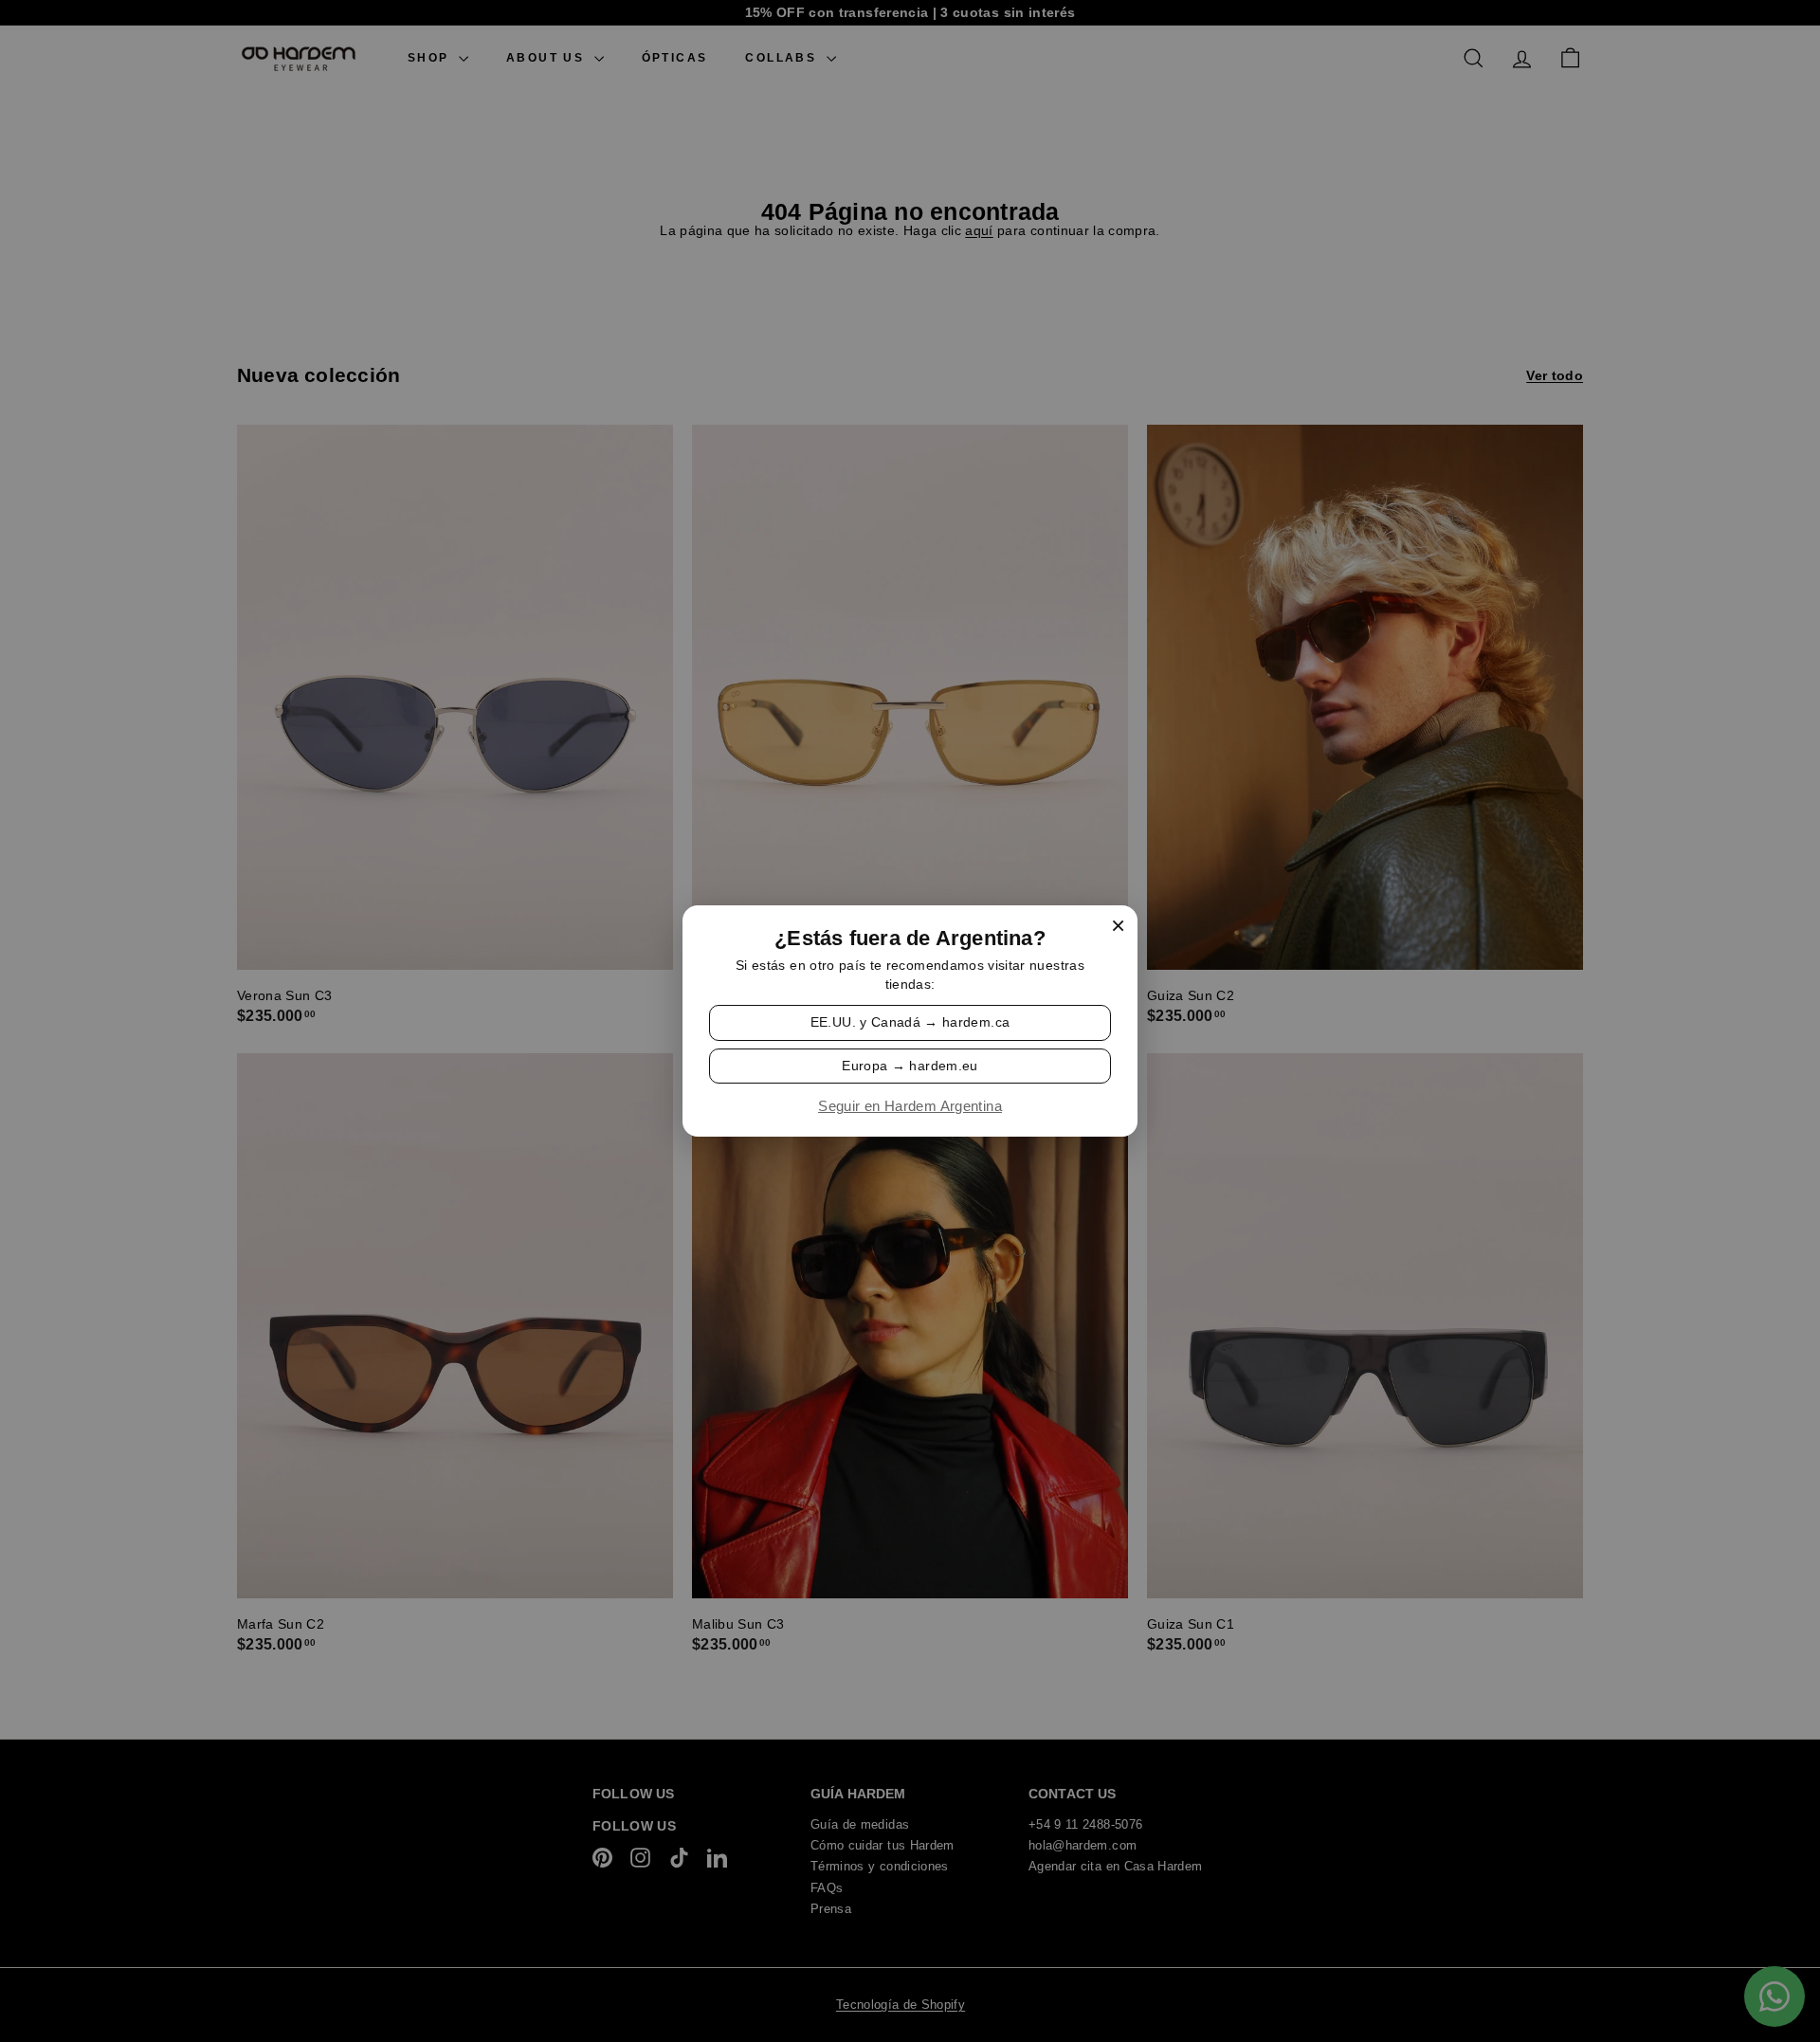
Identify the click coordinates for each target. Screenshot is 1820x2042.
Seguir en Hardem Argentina (910, 1106)
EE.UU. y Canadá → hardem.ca (910, 1022)
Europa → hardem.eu (910, 1065)
